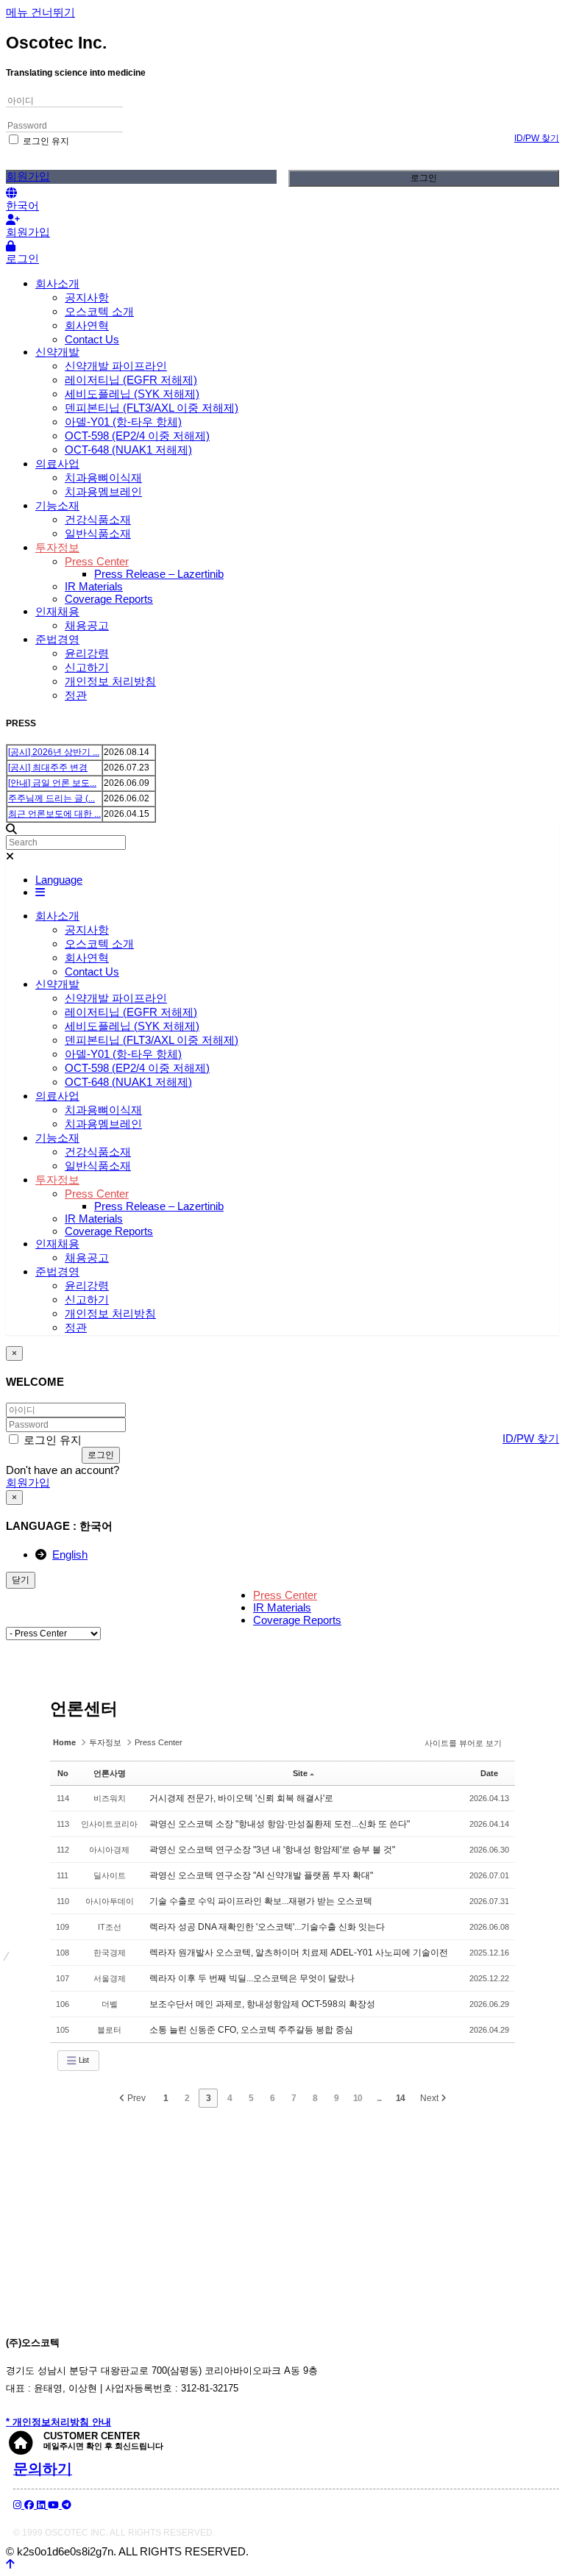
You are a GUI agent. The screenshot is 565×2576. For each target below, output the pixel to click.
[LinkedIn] (42, 2505)
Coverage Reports (109, 599)
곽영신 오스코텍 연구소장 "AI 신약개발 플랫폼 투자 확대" (261, 1875)
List (83, 2060)
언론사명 (110, 1773)
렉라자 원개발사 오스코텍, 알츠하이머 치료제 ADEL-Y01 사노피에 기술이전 (299, 1953)
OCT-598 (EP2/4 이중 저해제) (137, 436)
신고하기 (87, 667)
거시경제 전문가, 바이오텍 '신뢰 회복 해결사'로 (241, 1798)
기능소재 (57, 505)
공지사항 (87, 297)
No (63, 1773)
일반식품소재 (98, 533)
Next (430, 2098)
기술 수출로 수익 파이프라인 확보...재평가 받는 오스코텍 (261, 1901)
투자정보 (57, 547)
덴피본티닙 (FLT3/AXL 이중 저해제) (152, 408)
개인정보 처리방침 (110, 681)
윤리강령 (87, 653)
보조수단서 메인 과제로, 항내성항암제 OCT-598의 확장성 (262, 2004)
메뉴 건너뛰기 (40, 12)
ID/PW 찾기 (537, 138)
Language (59, 880)
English (70, 1554)
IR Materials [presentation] (282, 1607)
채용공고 (87, 625)
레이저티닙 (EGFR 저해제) (131, 380)
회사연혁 (87, 325)
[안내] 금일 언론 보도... (52, 783)
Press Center (97, 561)
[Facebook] (31, 2505)
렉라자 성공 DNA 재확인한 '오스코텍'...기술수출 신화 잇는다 (267, 1927)
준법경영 (57, 639)
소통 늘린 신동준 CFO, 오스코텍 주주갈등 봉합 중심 (251, 2030)
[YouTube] (55, 2505)
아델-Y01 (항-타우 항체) (123, 422)
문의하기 (43, 2469)
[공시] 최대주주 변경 (48, 768)
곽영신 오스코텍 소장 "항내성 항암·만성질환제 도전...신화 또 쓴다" (280, 1824)
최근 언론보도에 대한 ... (54, 814)
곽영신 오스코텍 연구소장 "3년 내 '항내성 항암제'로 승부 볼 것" (272, 1850)
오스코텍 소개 (99, 311)
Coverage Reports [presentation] (297, 1620)
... (379, 2098)
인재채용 (57, 611)
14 (400, 2098)
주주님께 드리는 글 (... (51, 798)
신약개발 (57, 352)
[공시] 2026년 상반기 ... (54, 752)
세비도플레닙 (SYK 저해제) (132, 394)
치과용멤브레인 (103, 491)
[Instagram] (19, 2505)
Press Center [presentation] (285, 1595)
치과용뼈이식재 (103, 477)
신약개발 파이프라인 (116, 366)
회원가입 (28, 176)
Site (300, 1773)
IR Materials (94, 586)
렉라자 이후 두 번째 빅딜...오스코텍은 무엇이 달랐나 (252, 1978)
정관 (76, 695)
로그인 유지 (45, 141)
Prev (135, 2098)
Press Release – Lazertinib (159, 574)
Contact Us (92, 339)
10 (358, 2098)
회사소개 (57, 283)
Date (489, 1773)
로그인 (424, 178)
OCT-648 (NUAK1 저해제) (128, 450)
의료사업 (57, 464)
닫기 (21, 1580)
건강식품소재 (98, 519)
